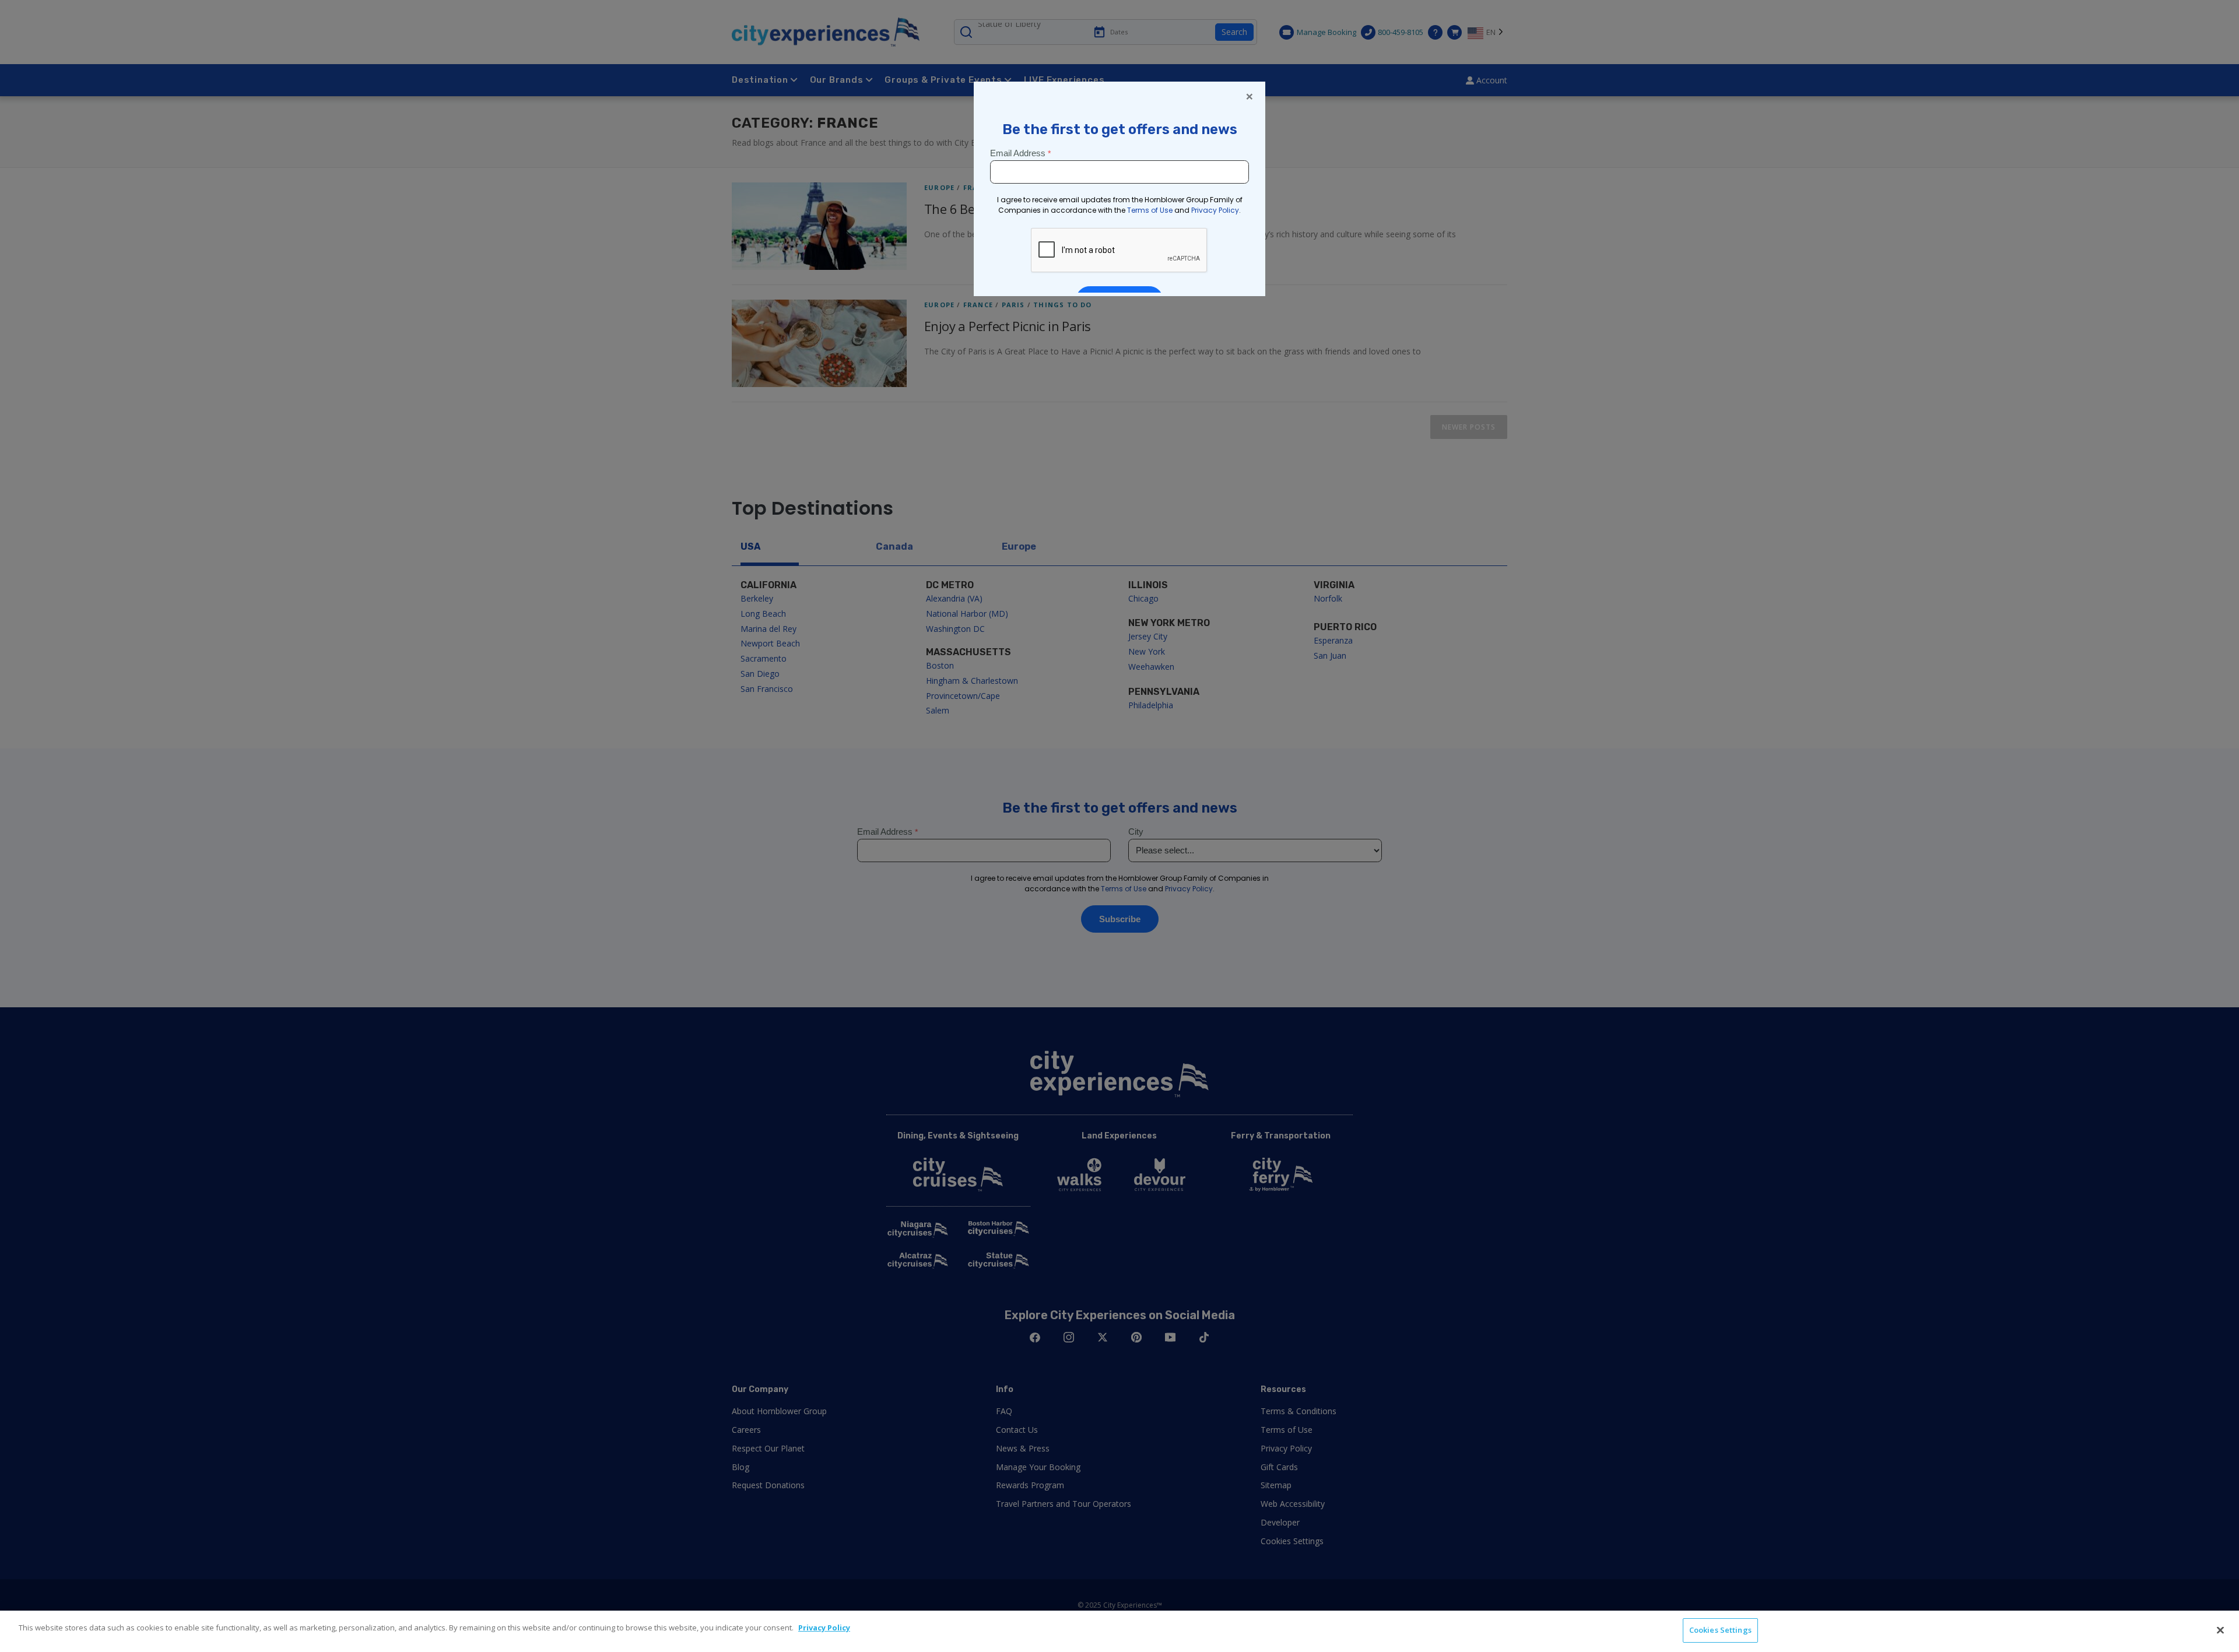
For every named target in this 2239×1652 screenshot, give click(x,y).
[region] (1119, 1631)
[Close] (2220, 1630)
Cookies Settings (1720, 1630)
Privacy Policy (824, 1628)
